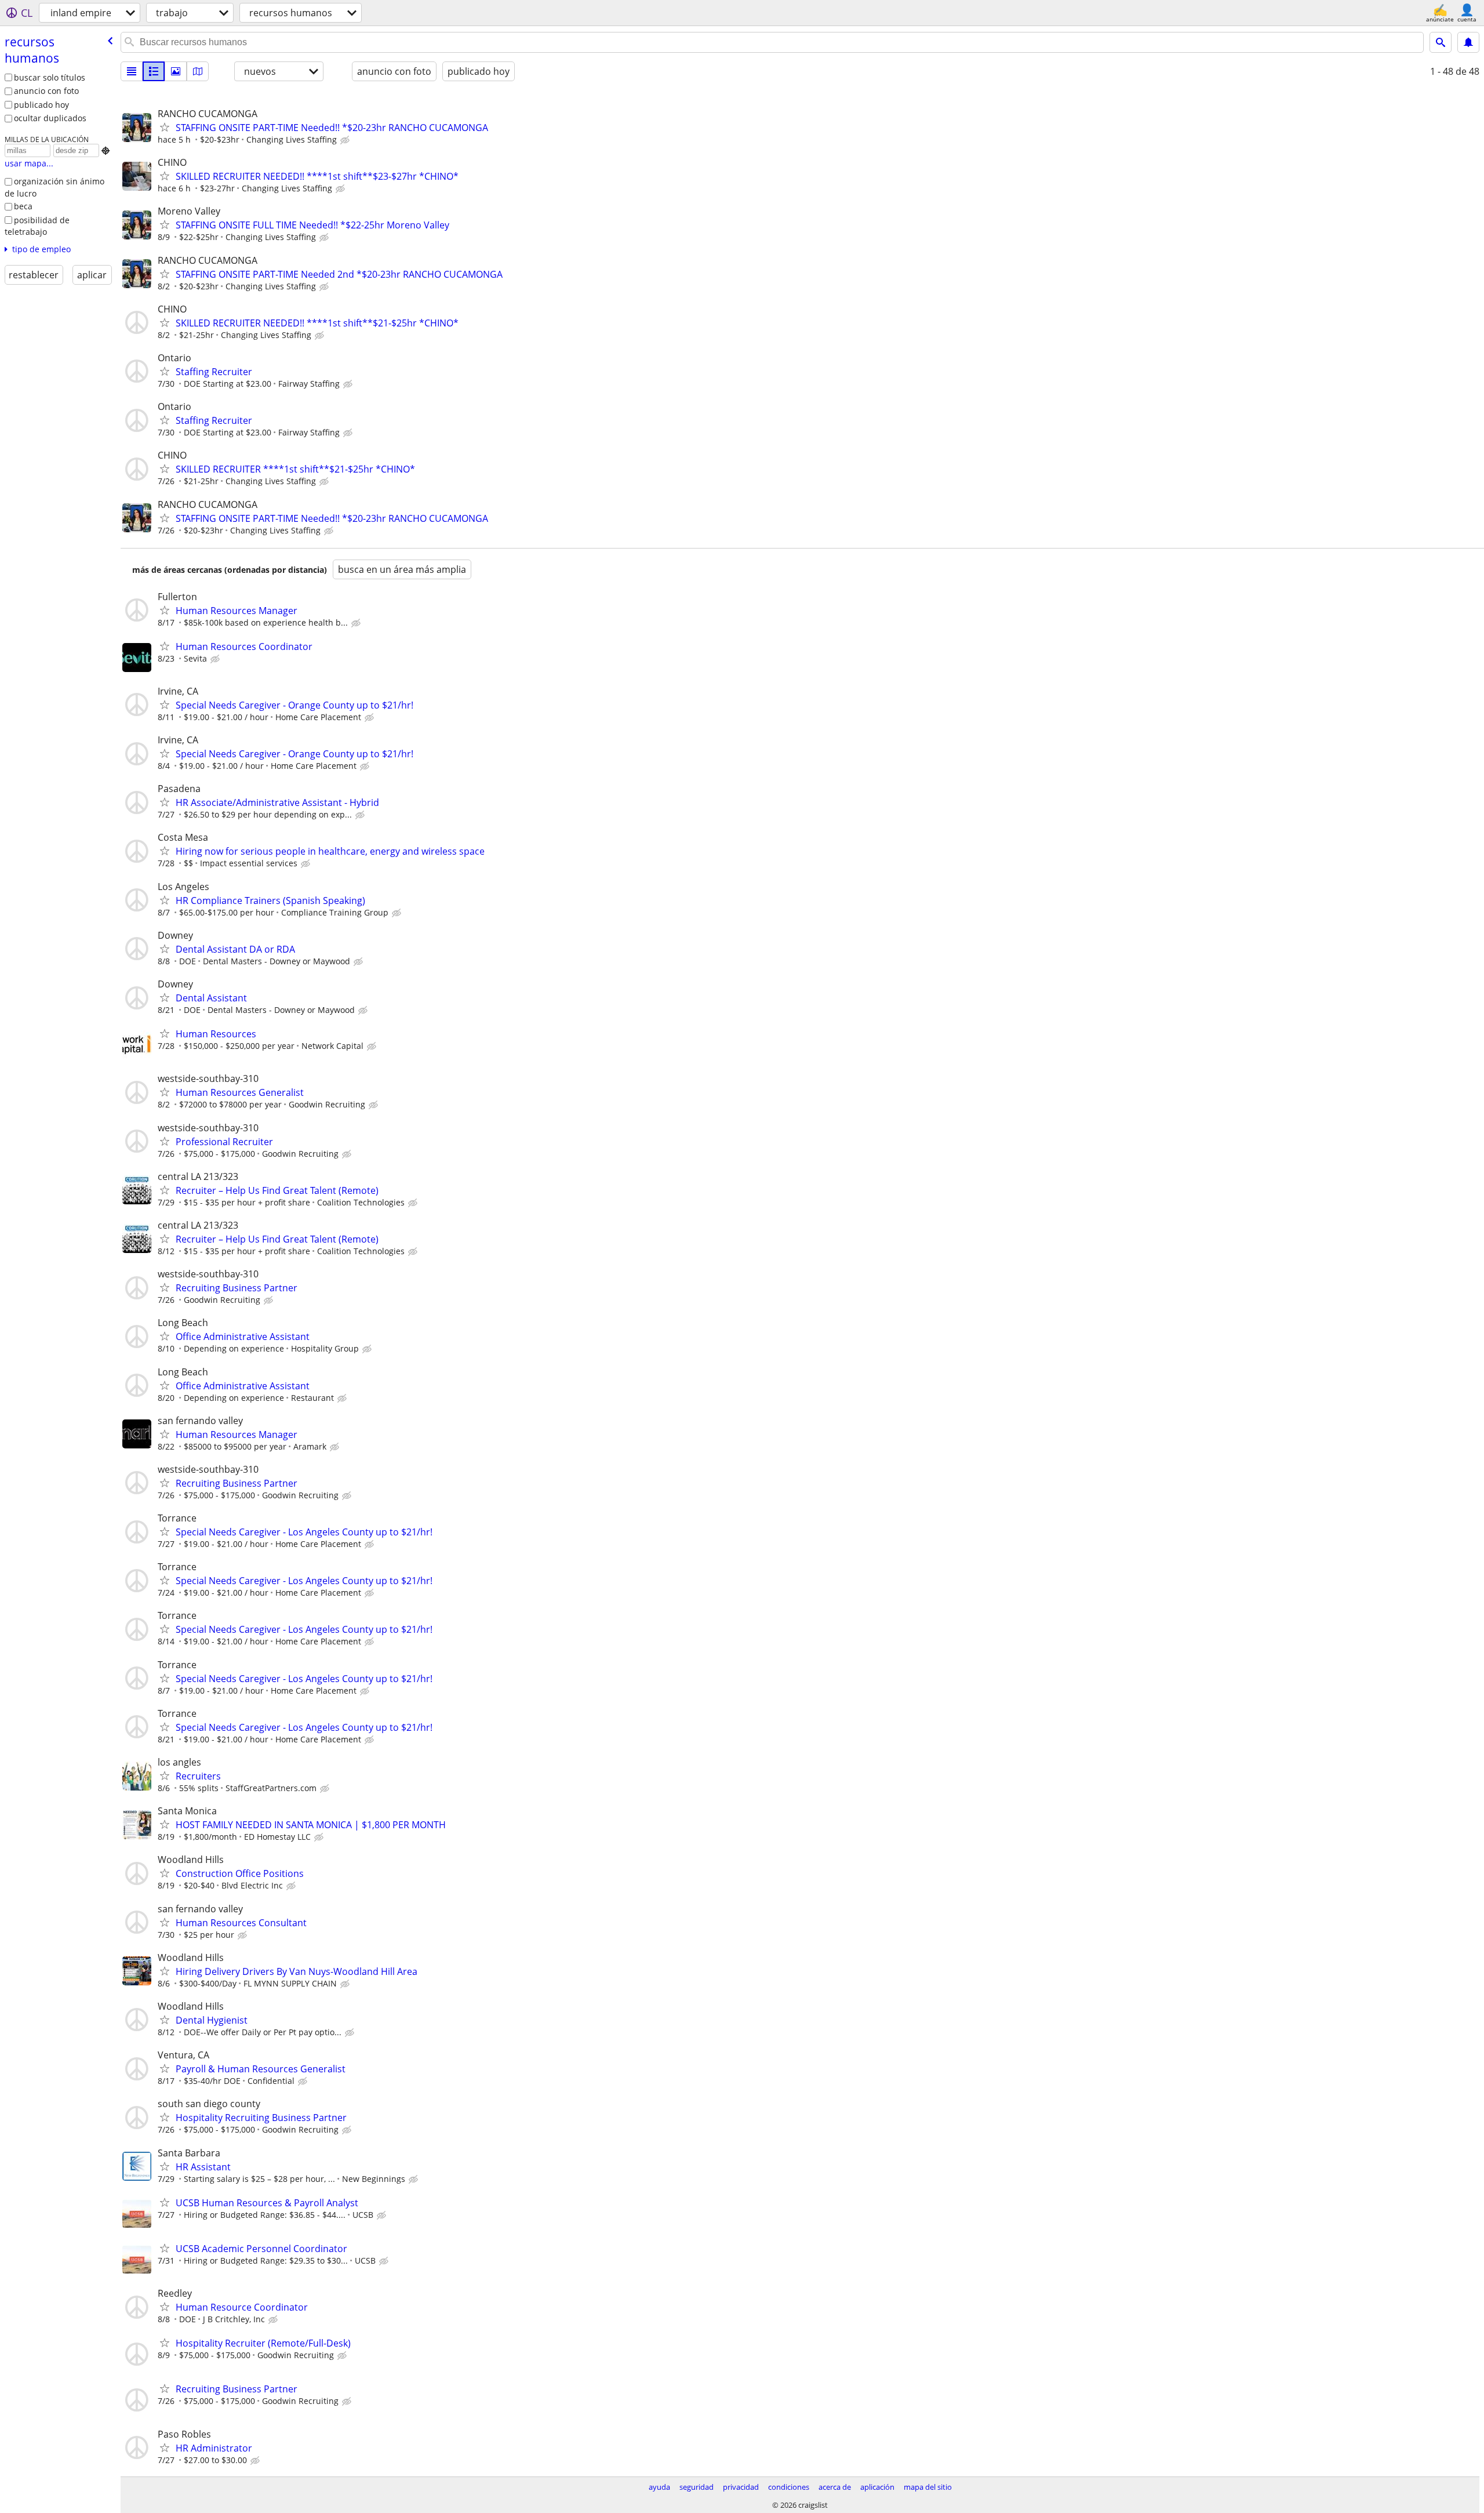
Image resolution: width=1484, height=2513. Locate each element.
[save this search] (1468, 42)
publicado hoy (41, 105)
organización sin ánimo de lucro (54, 187)
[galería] (176, 71)
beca (23, 206)
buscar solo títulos (50, 77)
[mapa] (198, 71)
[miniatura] (154, 71)
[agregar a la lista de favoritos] (165, 127)
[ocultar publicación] (346, 140)
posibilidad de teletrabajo (37, 226)
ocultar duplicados (50, 118)
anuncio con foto (46, 91)
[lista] (132, 71)
